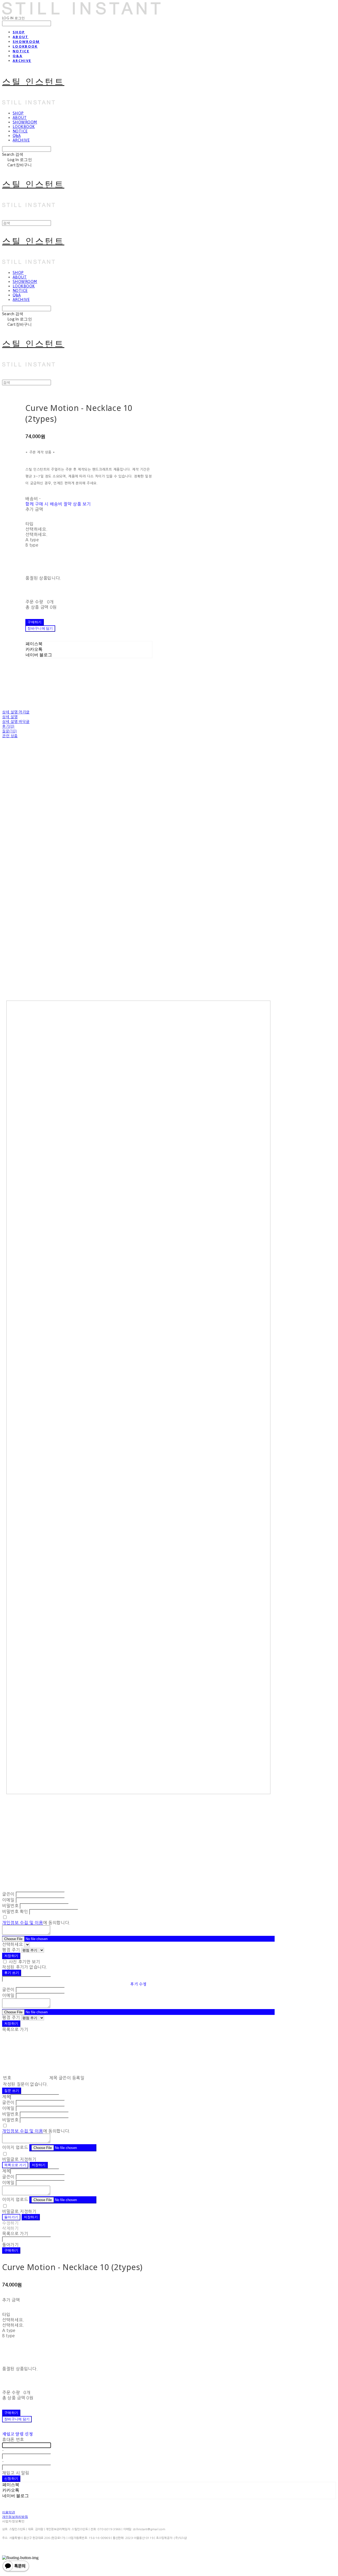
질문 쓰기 (12, 2091)
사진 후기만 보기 (24, 1962)
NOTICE (21, 51)
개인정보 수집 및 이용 (23, 1923)
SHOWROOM (26, 42)
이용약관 (9, 2512)
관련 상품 (10, 736)
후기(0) (8, 726)
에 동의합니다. (36, 1923)
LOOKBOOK (25, 46)
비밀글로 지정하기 (19, 2159)
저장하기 (11, 1956)
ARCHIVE (22, 61)
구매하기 (11, 2250)
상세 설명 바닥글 (16, 722)
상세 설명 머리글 (16, 712)
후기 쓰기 (12, 1973)
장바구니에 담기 (17, 2419)
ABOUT (21, 37)
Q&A (18, 56)
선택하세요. (36, 529)
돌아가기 (11, 2217)
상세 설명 (10, 717)
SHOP (19, 32)
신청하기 (11, 2478)
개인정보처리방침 (15, 2517)
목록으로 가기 (15, 2165)
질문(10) (9, 731)
